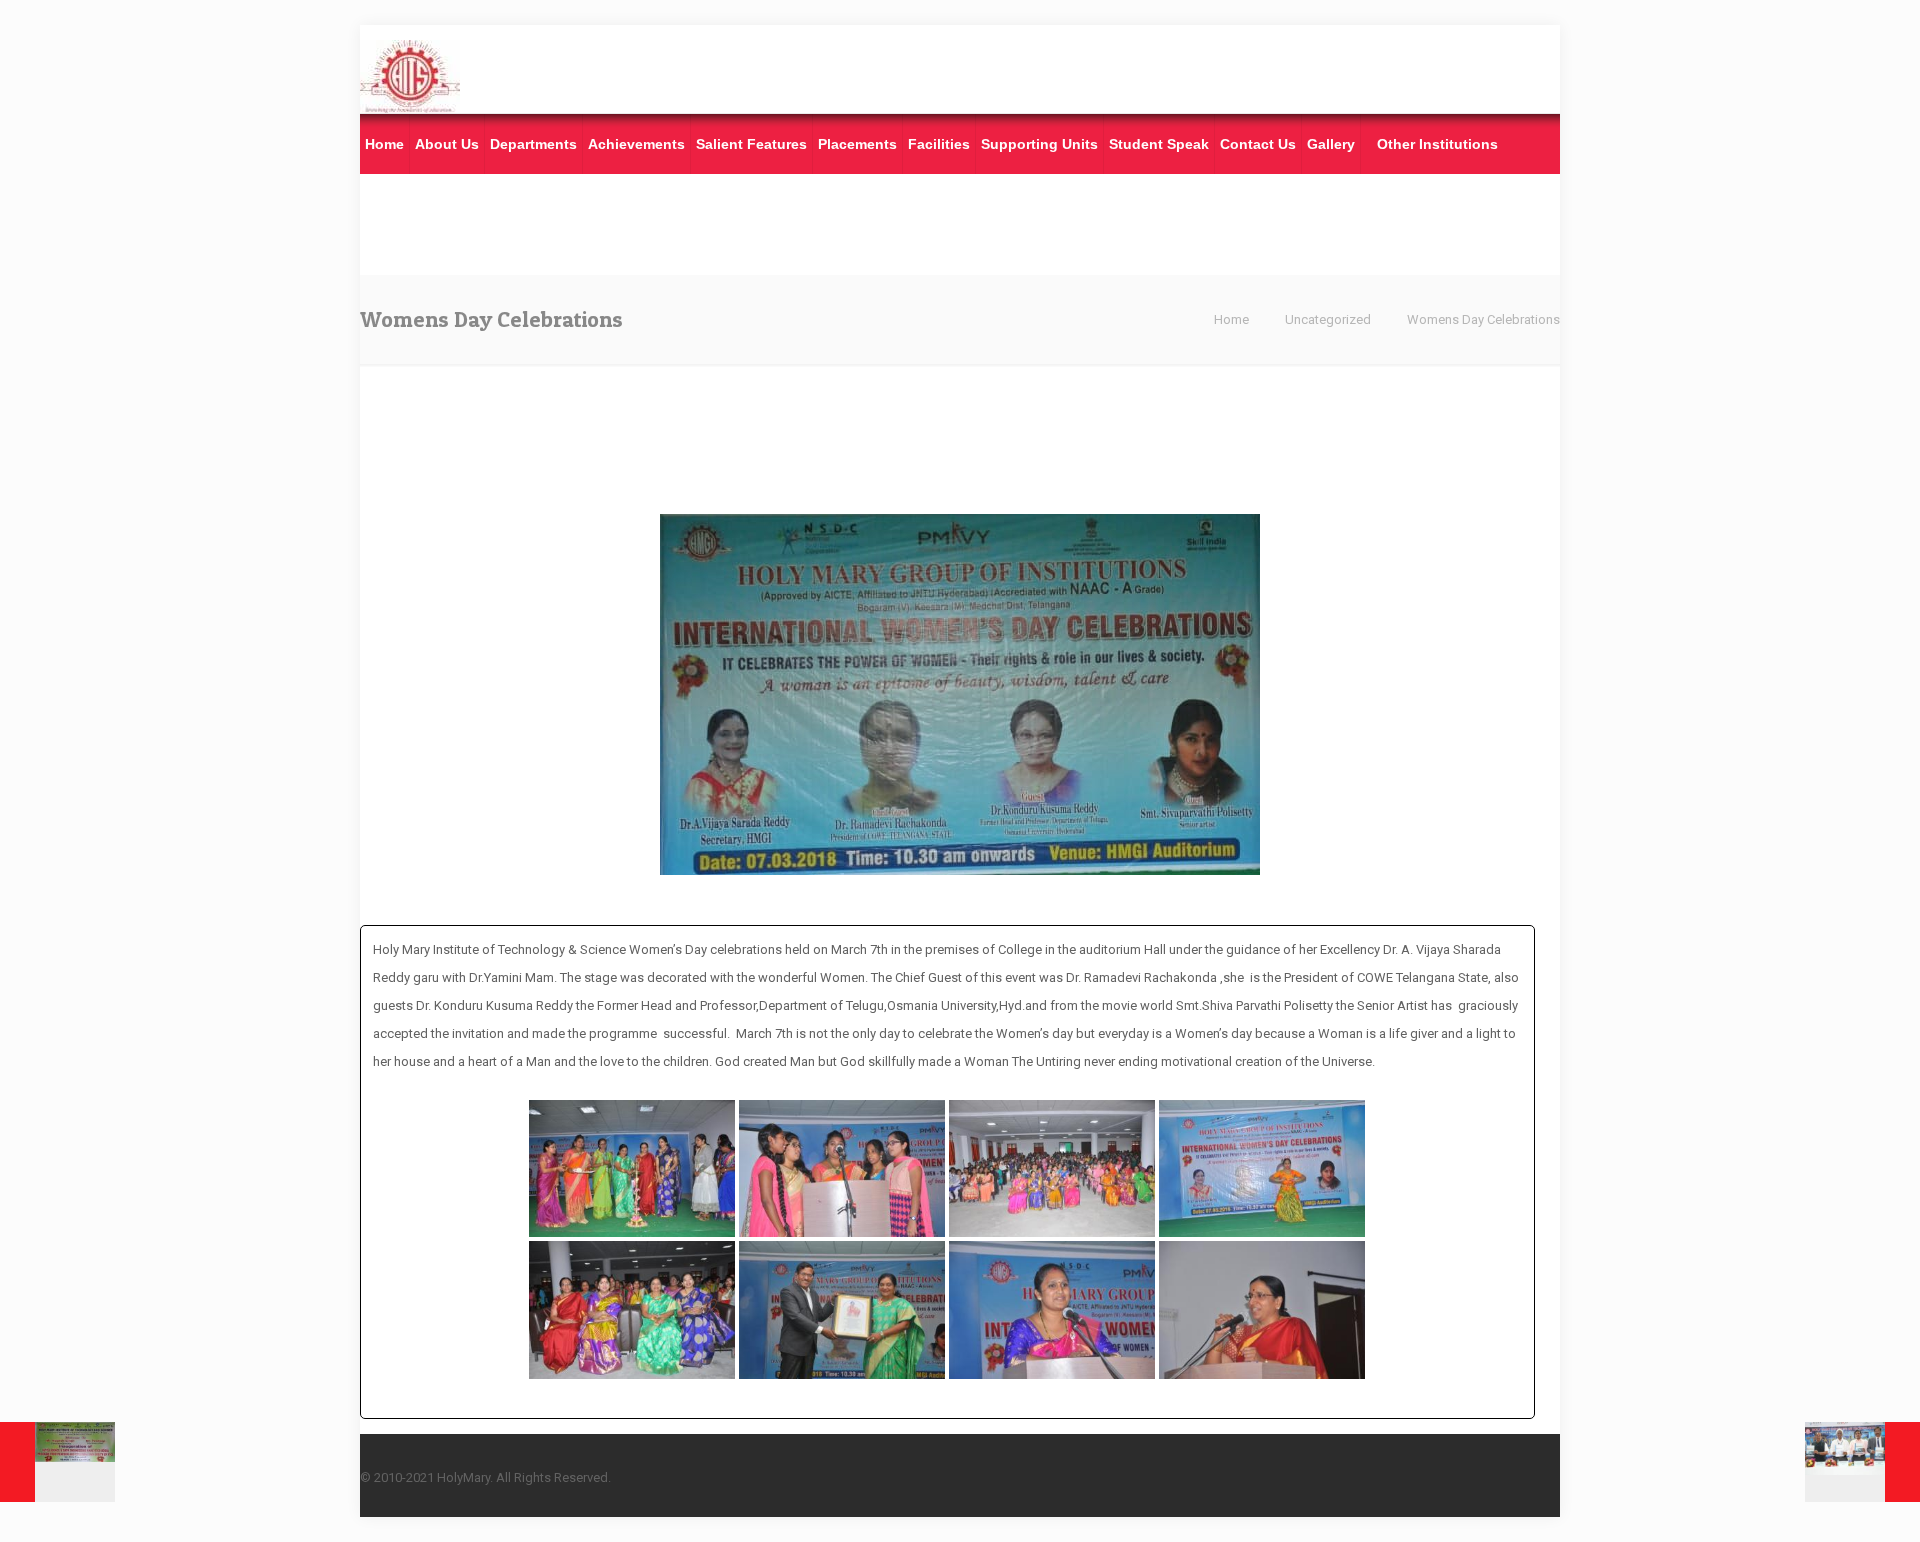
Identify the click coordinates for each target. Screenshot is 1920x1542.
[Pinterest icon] (1490, 1477)
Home (1231, 319)
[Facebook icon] (1427, 1477)
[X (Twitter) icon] (1448, 1477)
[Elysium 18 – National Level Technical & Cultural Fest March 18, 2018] (1862, 1462)
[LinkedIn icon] (1469, 1477)
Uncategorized (1328, 319)
